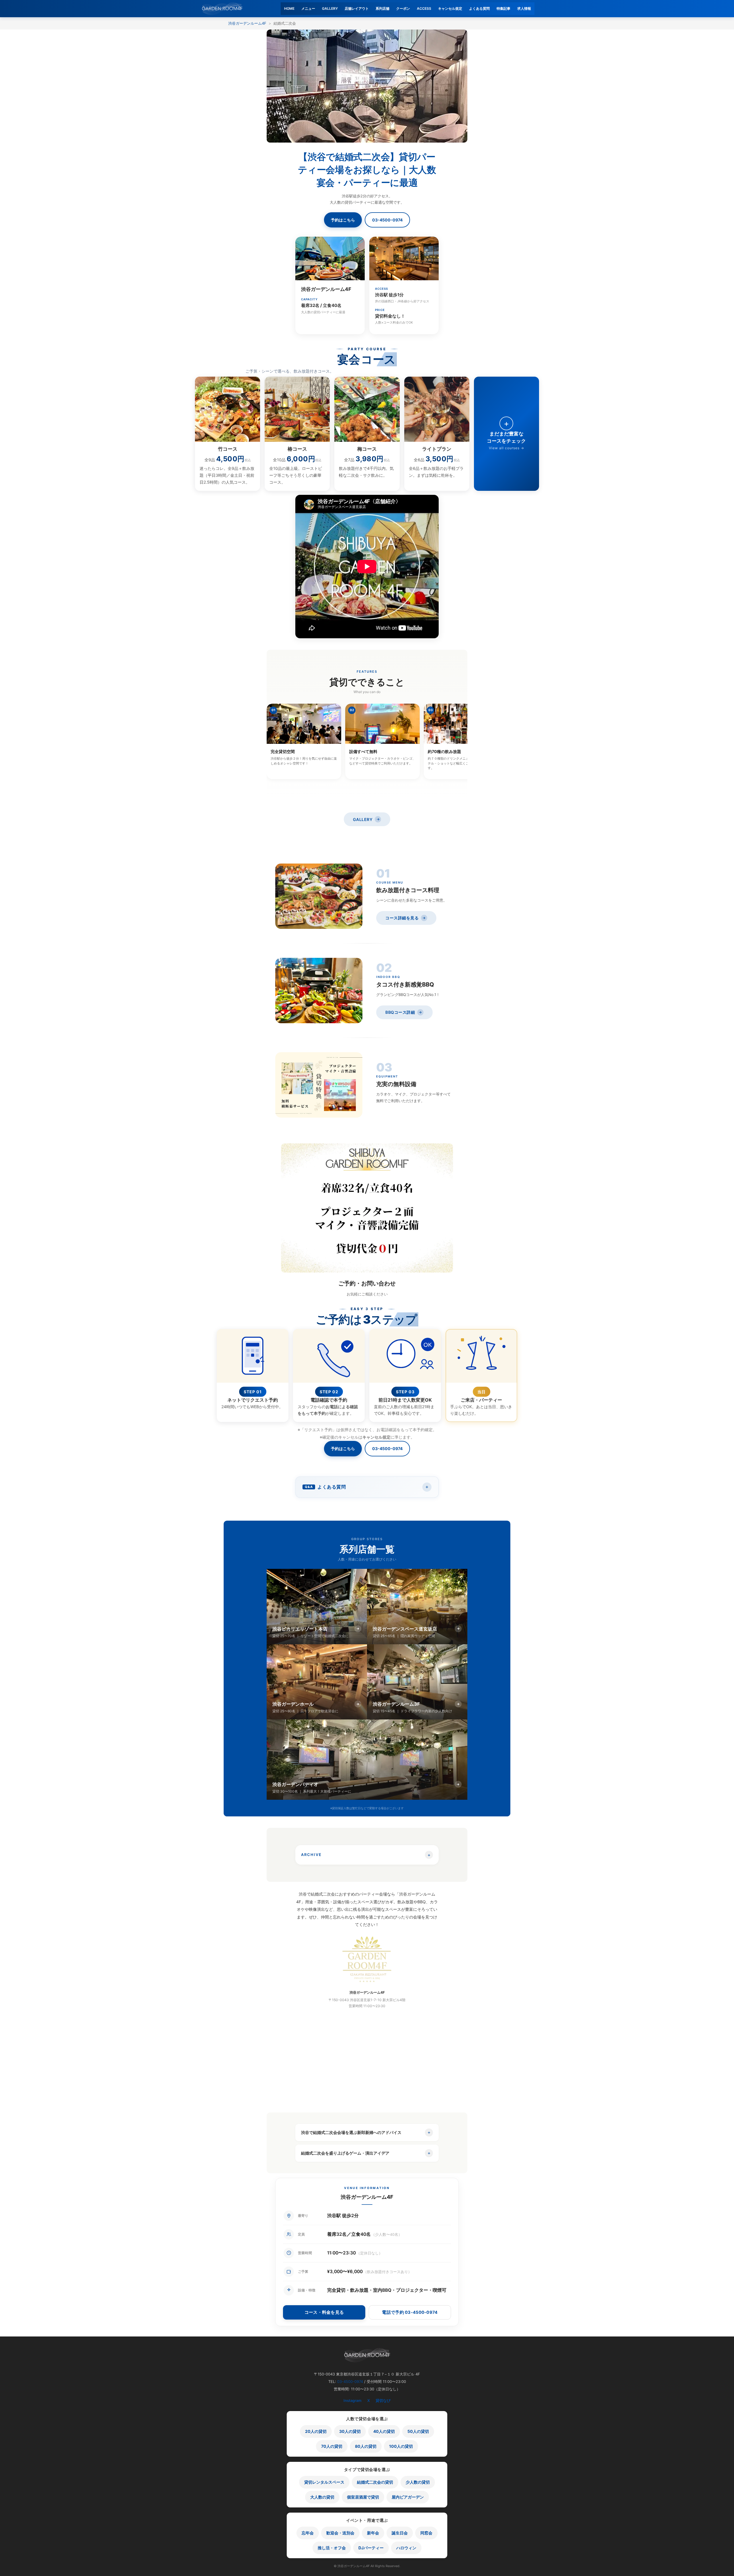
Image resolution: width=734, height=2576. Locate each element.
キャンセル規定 (450, 8)
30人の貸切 (350, 2431)
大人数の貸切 (322, 2497)
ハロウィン (406, 2548)
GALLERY (330, 8)
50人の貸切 (418, 2431)
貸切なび (383, 2400)
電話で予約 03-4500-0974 (410, 2312)
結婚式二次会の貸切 (375, 2482)
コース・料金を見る (324, 2312)
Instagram (353, 2400)
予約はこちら (343, 220)
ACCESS (424, 8)
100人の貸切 (401, 2446)
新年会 (373, 2533)
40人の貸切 (384, 2431)
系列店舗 (382, 8)
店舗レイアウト (357, 8)
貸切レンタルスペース (324, 2482)
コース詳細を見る (406, 918)
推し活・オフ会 (332, 2548)
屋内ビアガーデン (408, 2497)
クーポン (403, 8)
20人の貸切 (316, 2431)
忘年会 (308, 2533)
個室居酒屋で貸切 (363, 2497)
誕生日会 (400, 2533)
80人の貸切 (366, 2446)
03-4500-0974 (387, 220)
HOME (289, 8)
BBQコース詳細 (404, 1012)
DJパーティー (371, 2548)
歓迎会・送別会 (340, 2533)
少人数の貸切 (418, 2482)
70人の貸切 (332, 2446)
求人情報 (524, 8)
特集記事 (503, 8)
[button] (367, 1487)
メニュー (308, 8)
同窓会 (426, 2533)
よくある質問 (479, 8)
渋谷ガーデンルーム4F (247, 23)
